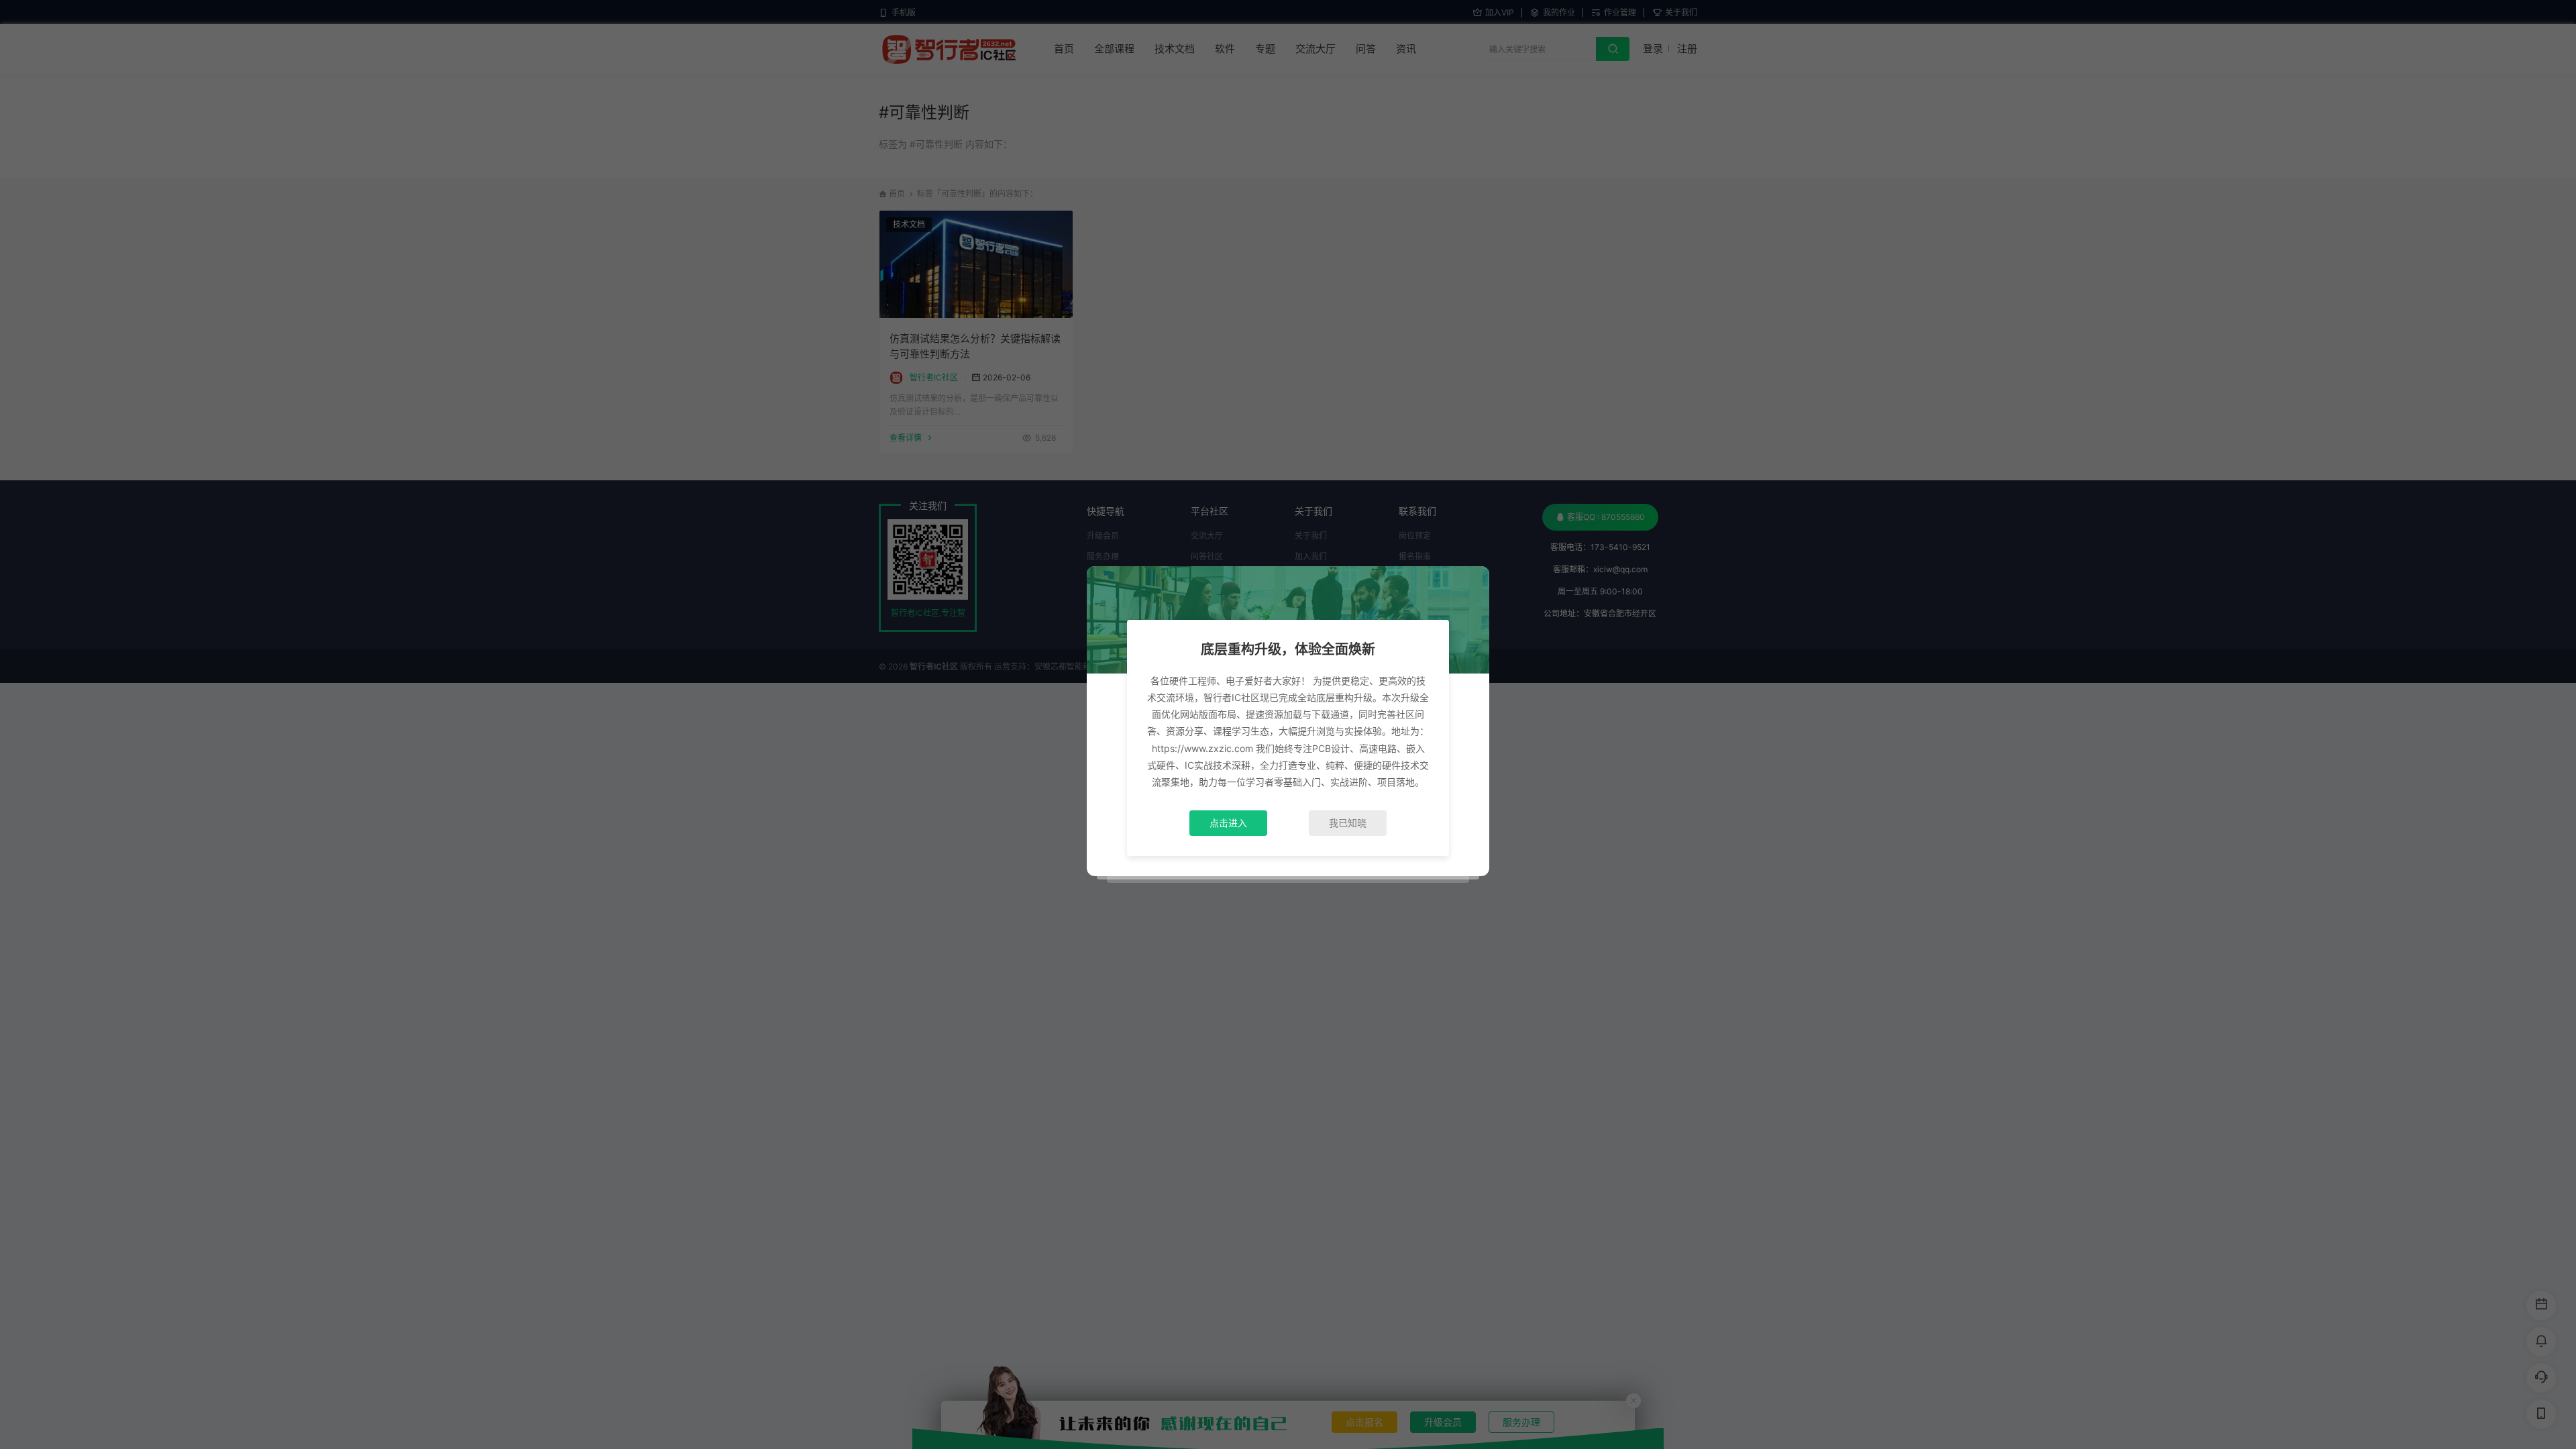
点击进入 (1228, 823)
